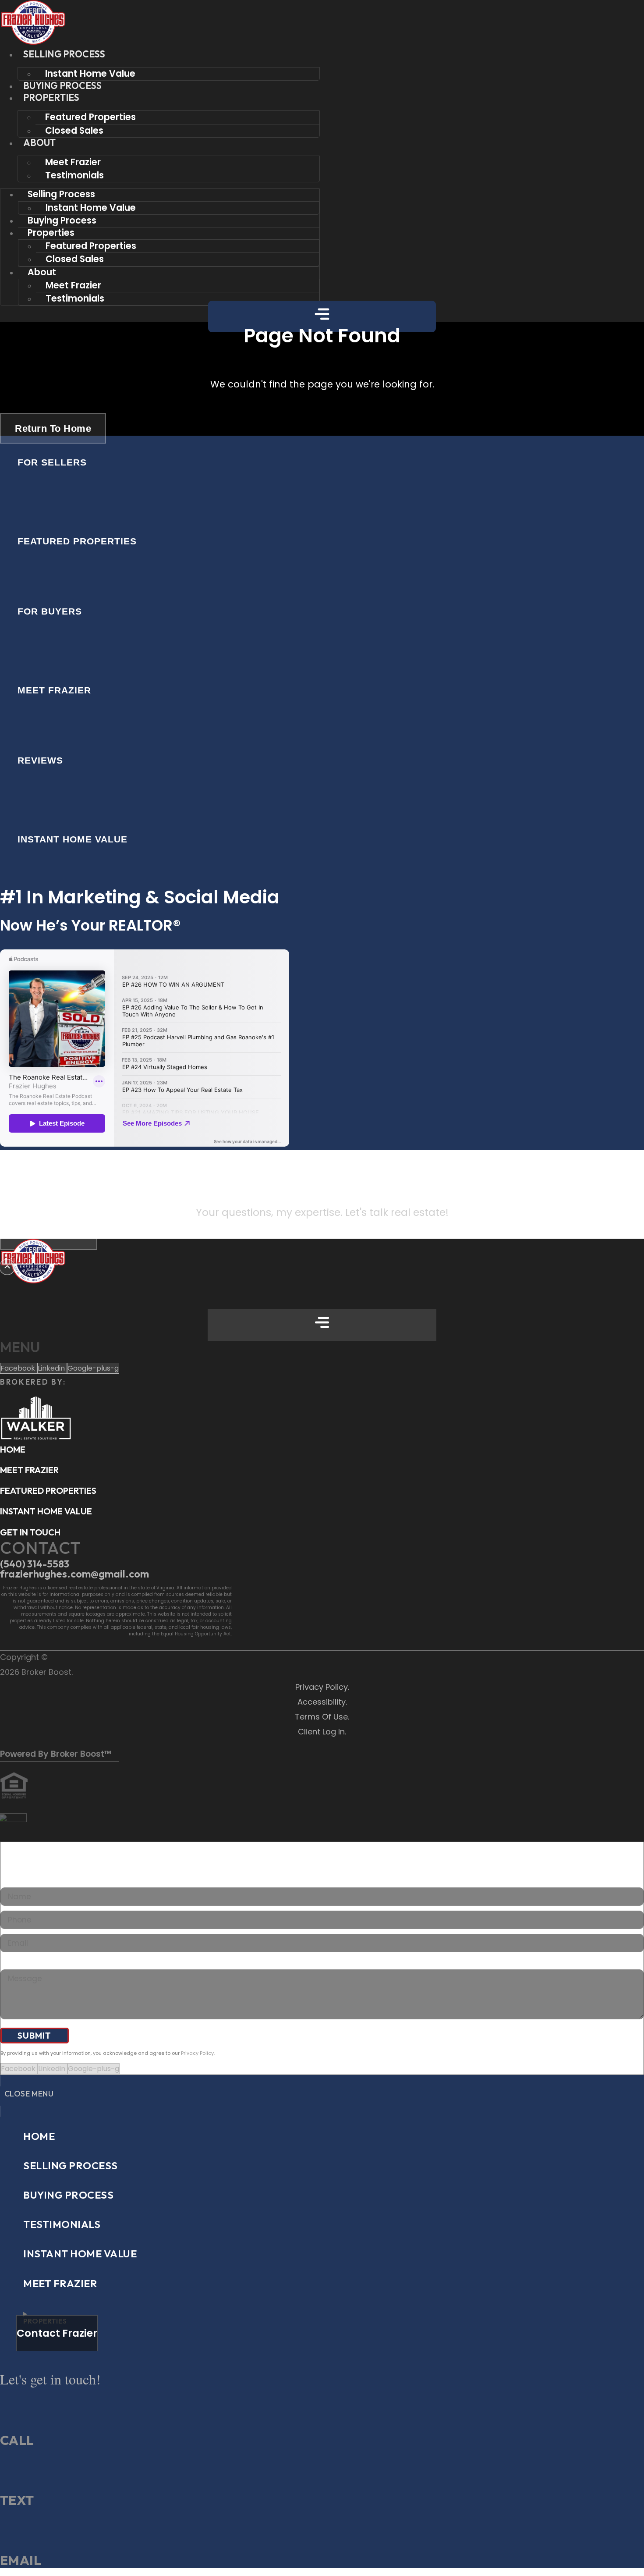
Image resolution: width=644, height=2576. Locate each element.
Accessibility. (322, 1702)
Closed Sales (74, 130)
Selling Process (64, 54)
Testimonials (74, 175)
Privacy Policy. (322, 1687)
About (40, 142)
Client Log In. (322, 1732)
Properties (51, 97)
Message (16, 1964)
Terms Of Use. (322, 1717)
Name (11, 1882)
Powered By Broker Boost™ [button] (56, 1754)
